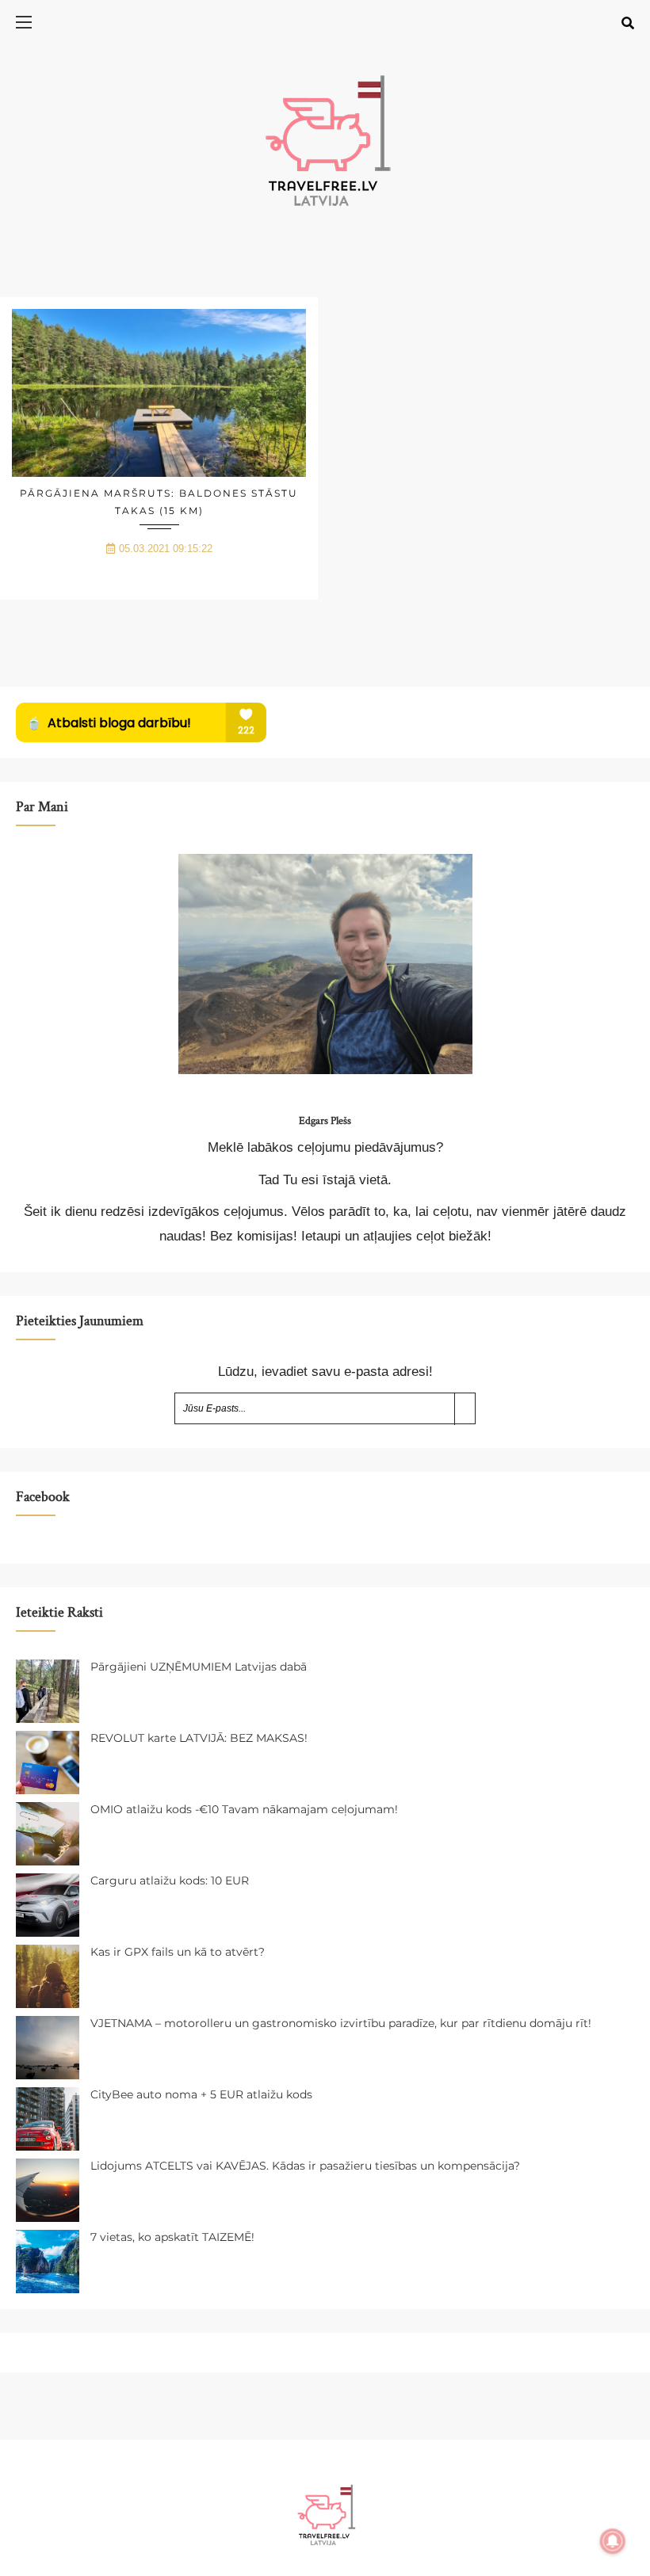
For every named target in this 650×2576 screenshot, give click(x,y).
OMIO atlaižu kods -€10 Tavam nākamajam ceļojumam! (244, 1809)
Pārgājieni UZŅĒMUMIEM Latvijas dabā (199, 1667)
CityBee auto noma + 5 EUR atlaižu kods (201, 2094)
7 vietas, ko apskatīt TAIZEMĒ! (172, 2237)
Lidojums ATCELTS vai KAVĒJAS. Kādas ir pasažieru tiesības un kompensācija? (305, 2166)
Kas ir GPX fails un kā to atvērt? (178, 1952)
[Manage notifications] (613, 2541)
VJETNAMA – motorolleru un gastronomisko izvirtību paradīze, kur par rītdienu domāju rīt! (341, 2023)
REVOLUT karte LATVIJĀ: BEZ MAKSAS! (199, 1738)
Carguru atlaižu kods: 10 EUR (170, 1881)
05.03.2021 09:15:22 (166, 549)
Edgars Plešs (325, 1121)
